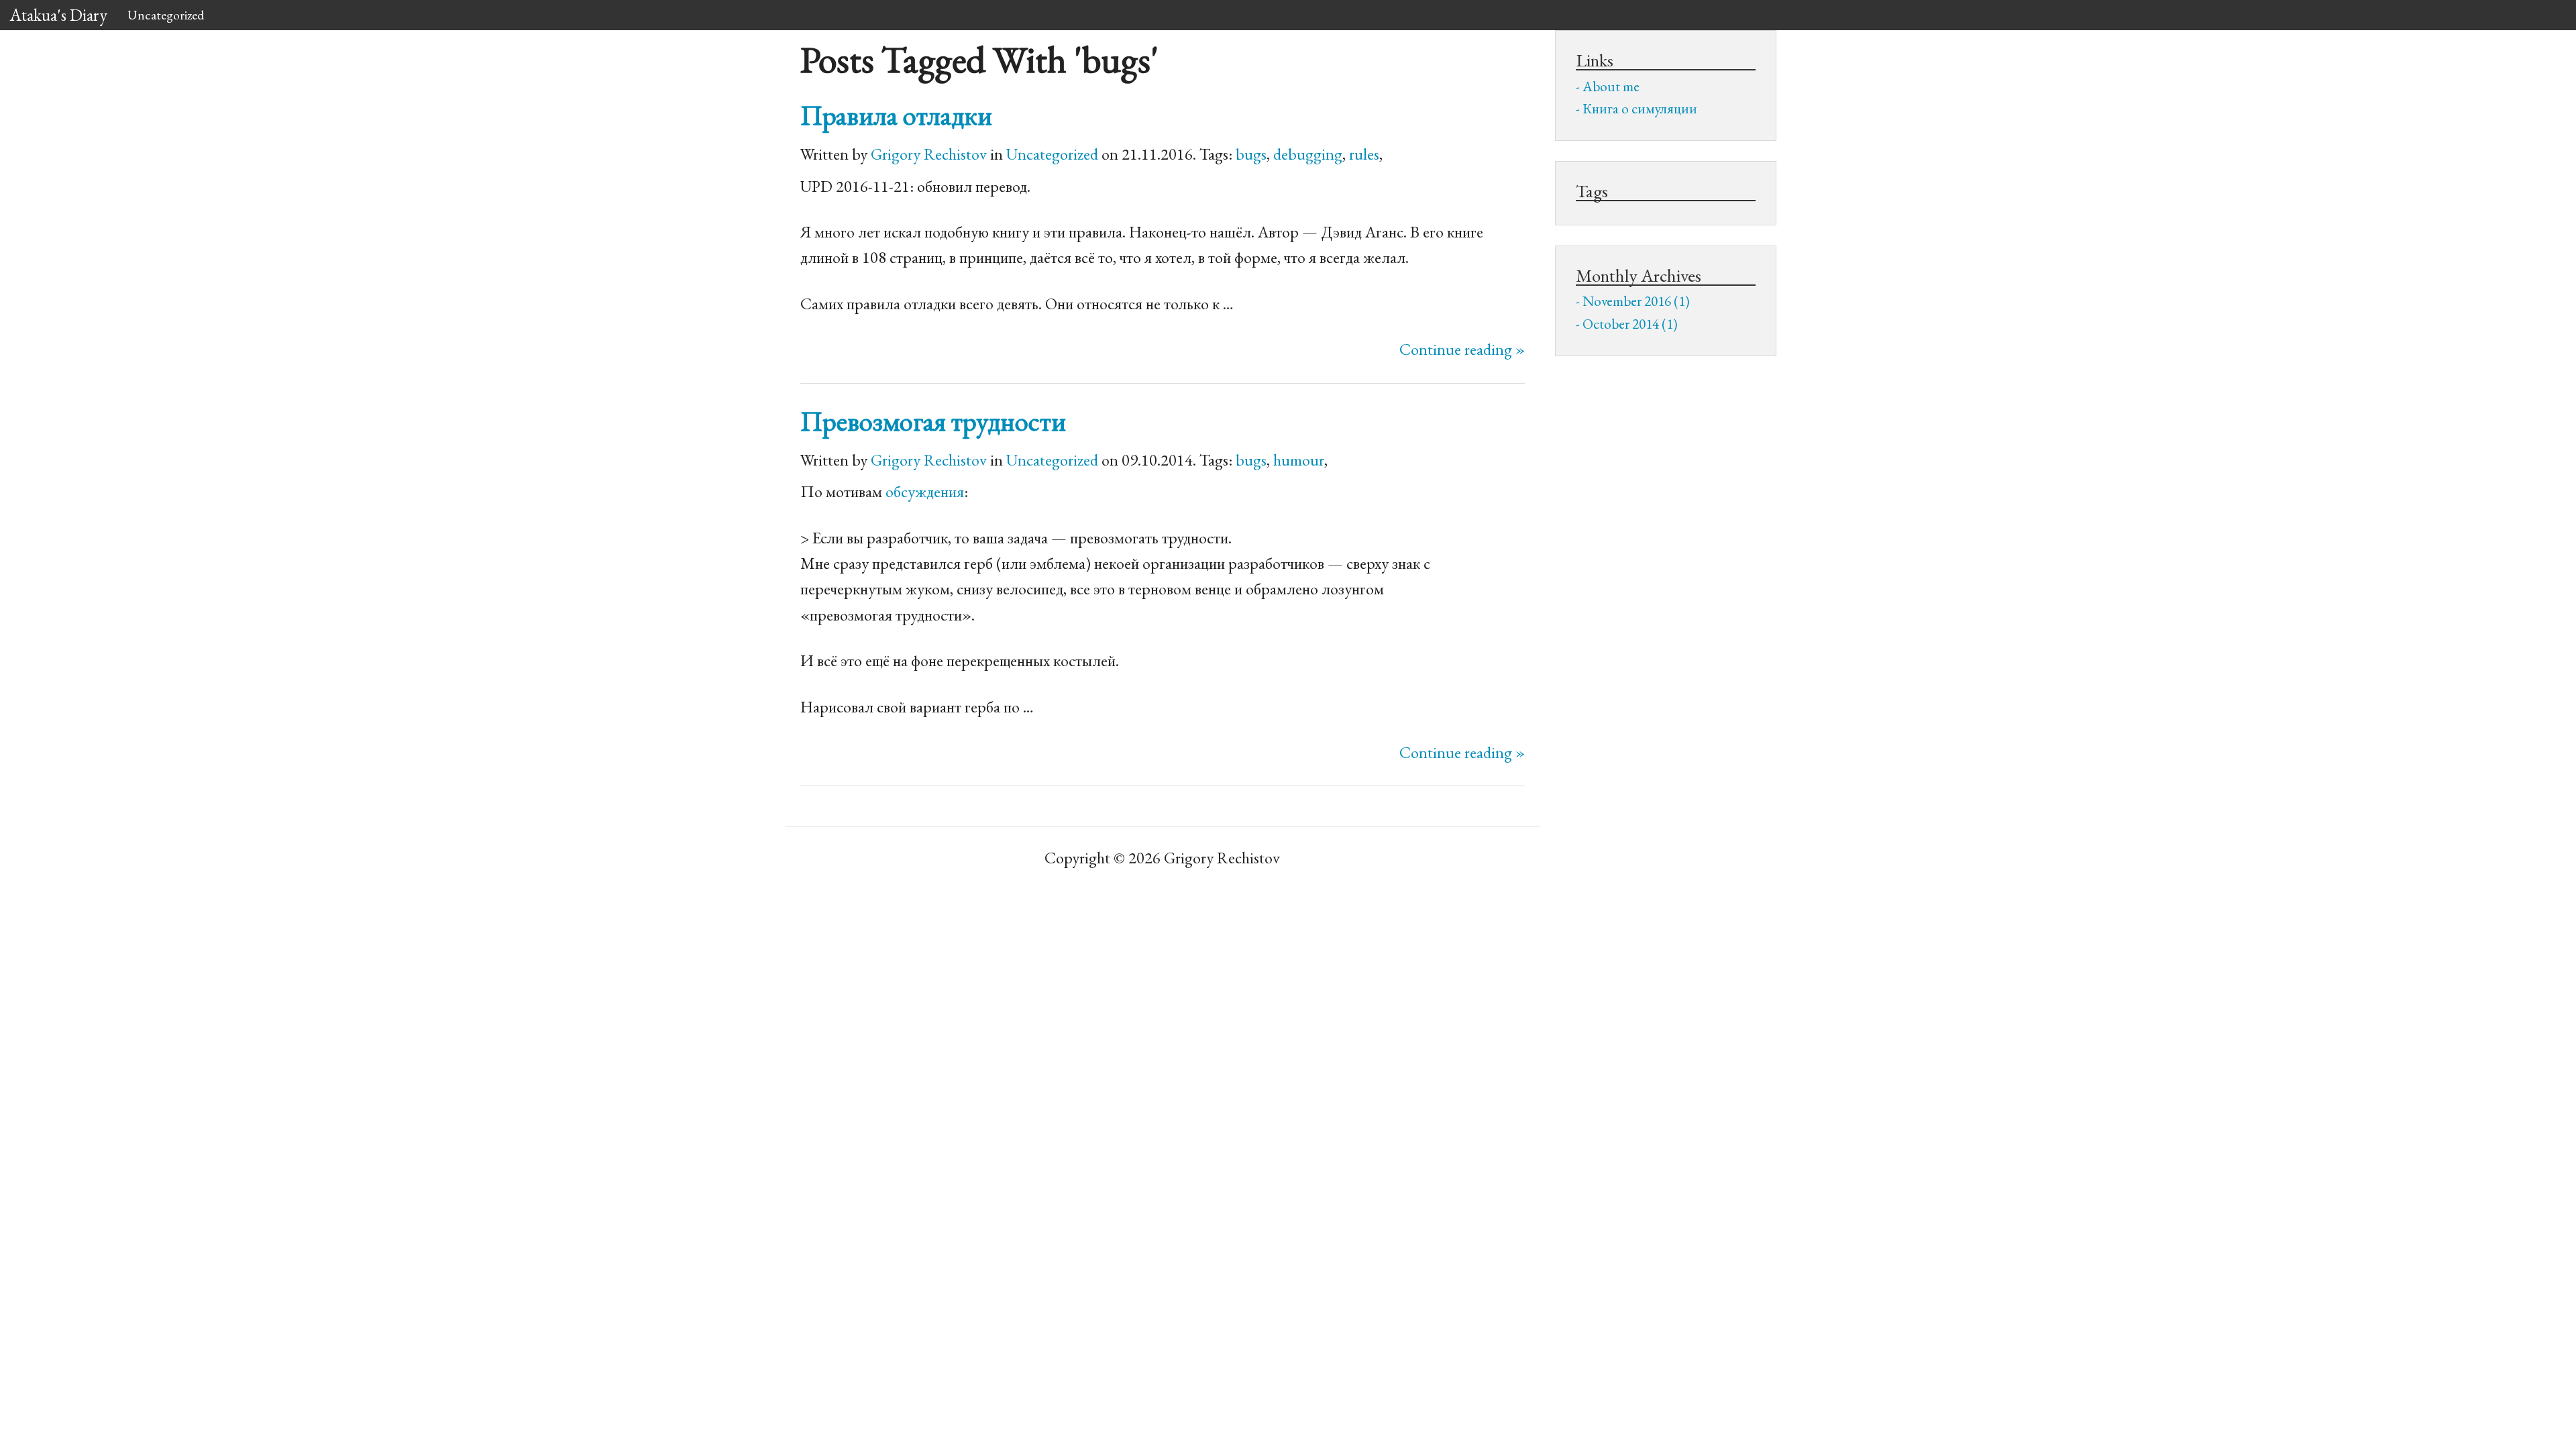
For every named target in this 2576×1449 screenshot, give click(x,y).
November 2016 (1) (1636, 301)
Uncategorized (166, 15)
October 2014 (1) (1630, 324)
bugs (1251, 154)
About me (1611, 86)
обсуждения (925, 491)
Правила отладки (896, 115)
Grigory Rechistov (929, 154)
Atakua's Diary (59, 15)
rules (1364, 154)
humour (1299, 460)
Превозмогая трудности (933, 421)
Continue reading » (1462, 349)
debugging (1308, 154)
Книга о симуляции (1640, 108)
